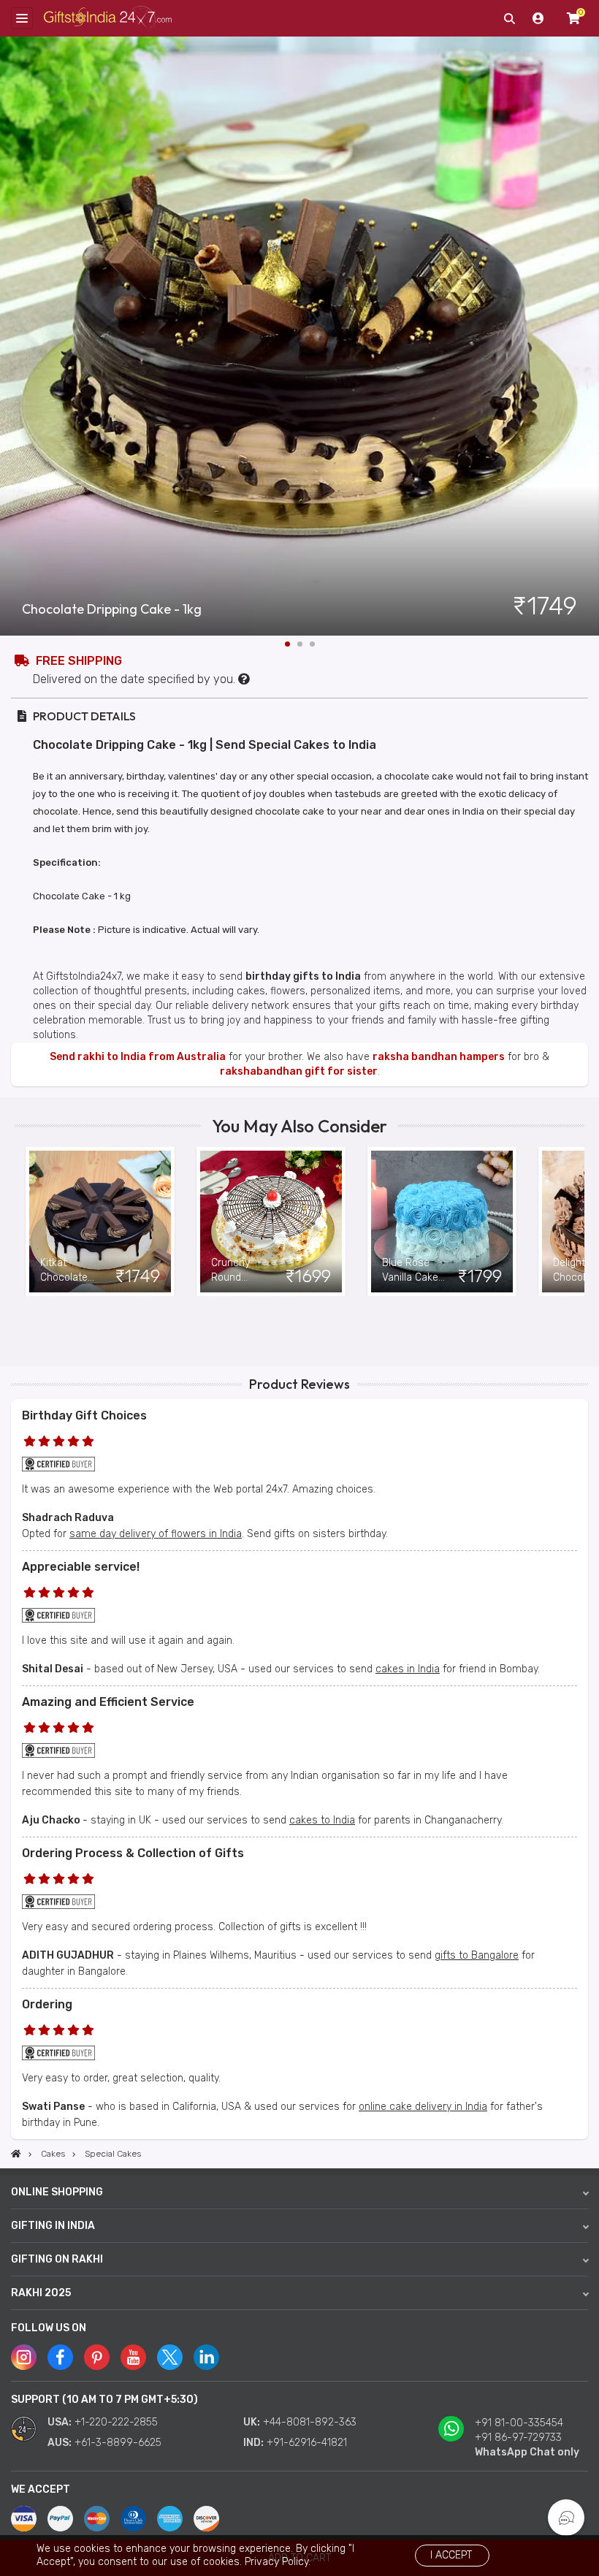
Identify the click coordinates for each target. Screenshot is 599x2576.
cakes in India (408, 1669)
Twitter (170, 2357)
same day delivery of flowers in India (156, 1534)
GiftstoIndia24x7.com (108, 19)
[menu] (22, 18)
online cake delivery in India (423, 2107)
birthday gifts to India (303, 976)
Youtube (133, 2357)
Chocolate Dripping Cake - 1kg (112, 609)
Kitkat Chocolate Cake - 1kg (65, 1271)
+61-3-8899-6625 (118, 2443)
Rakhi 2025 (41, 2293)
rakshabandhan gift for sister (299, 1071)
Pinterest (97, 2357)
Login (538, 18)
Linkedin (206, 2357)
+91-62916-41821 (307, 2443)
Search (509, 18)
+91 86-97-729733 (518, 2438)
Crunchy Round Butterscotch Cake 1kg (242, 1271)
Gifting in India (53, 2226)
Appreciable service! (81, 1567)
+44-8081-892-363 (310, 2422)
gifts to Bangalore (477, 1955)
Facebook (60, 2357)
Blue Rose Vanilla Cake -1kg (410, 1271)
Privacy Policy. (278, 2562)
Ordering (47, 2004)
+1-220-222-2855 (116, 2422)
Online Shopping (57, 2192)
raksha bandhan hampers (439, 1057)
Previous (26, 1222)
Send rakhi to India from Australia (138, 1057)
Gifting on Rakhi (57, 2259)
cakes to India (322, 1820)
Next (588, 336)
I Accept (451, 2555)
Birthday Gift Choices (84, 1415)
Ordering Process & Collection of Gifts (133, 1853)
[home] (16, 2154)
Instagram (24, 2357)
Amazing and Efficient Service (108, 1702)
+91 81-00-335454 (519, 2423)
